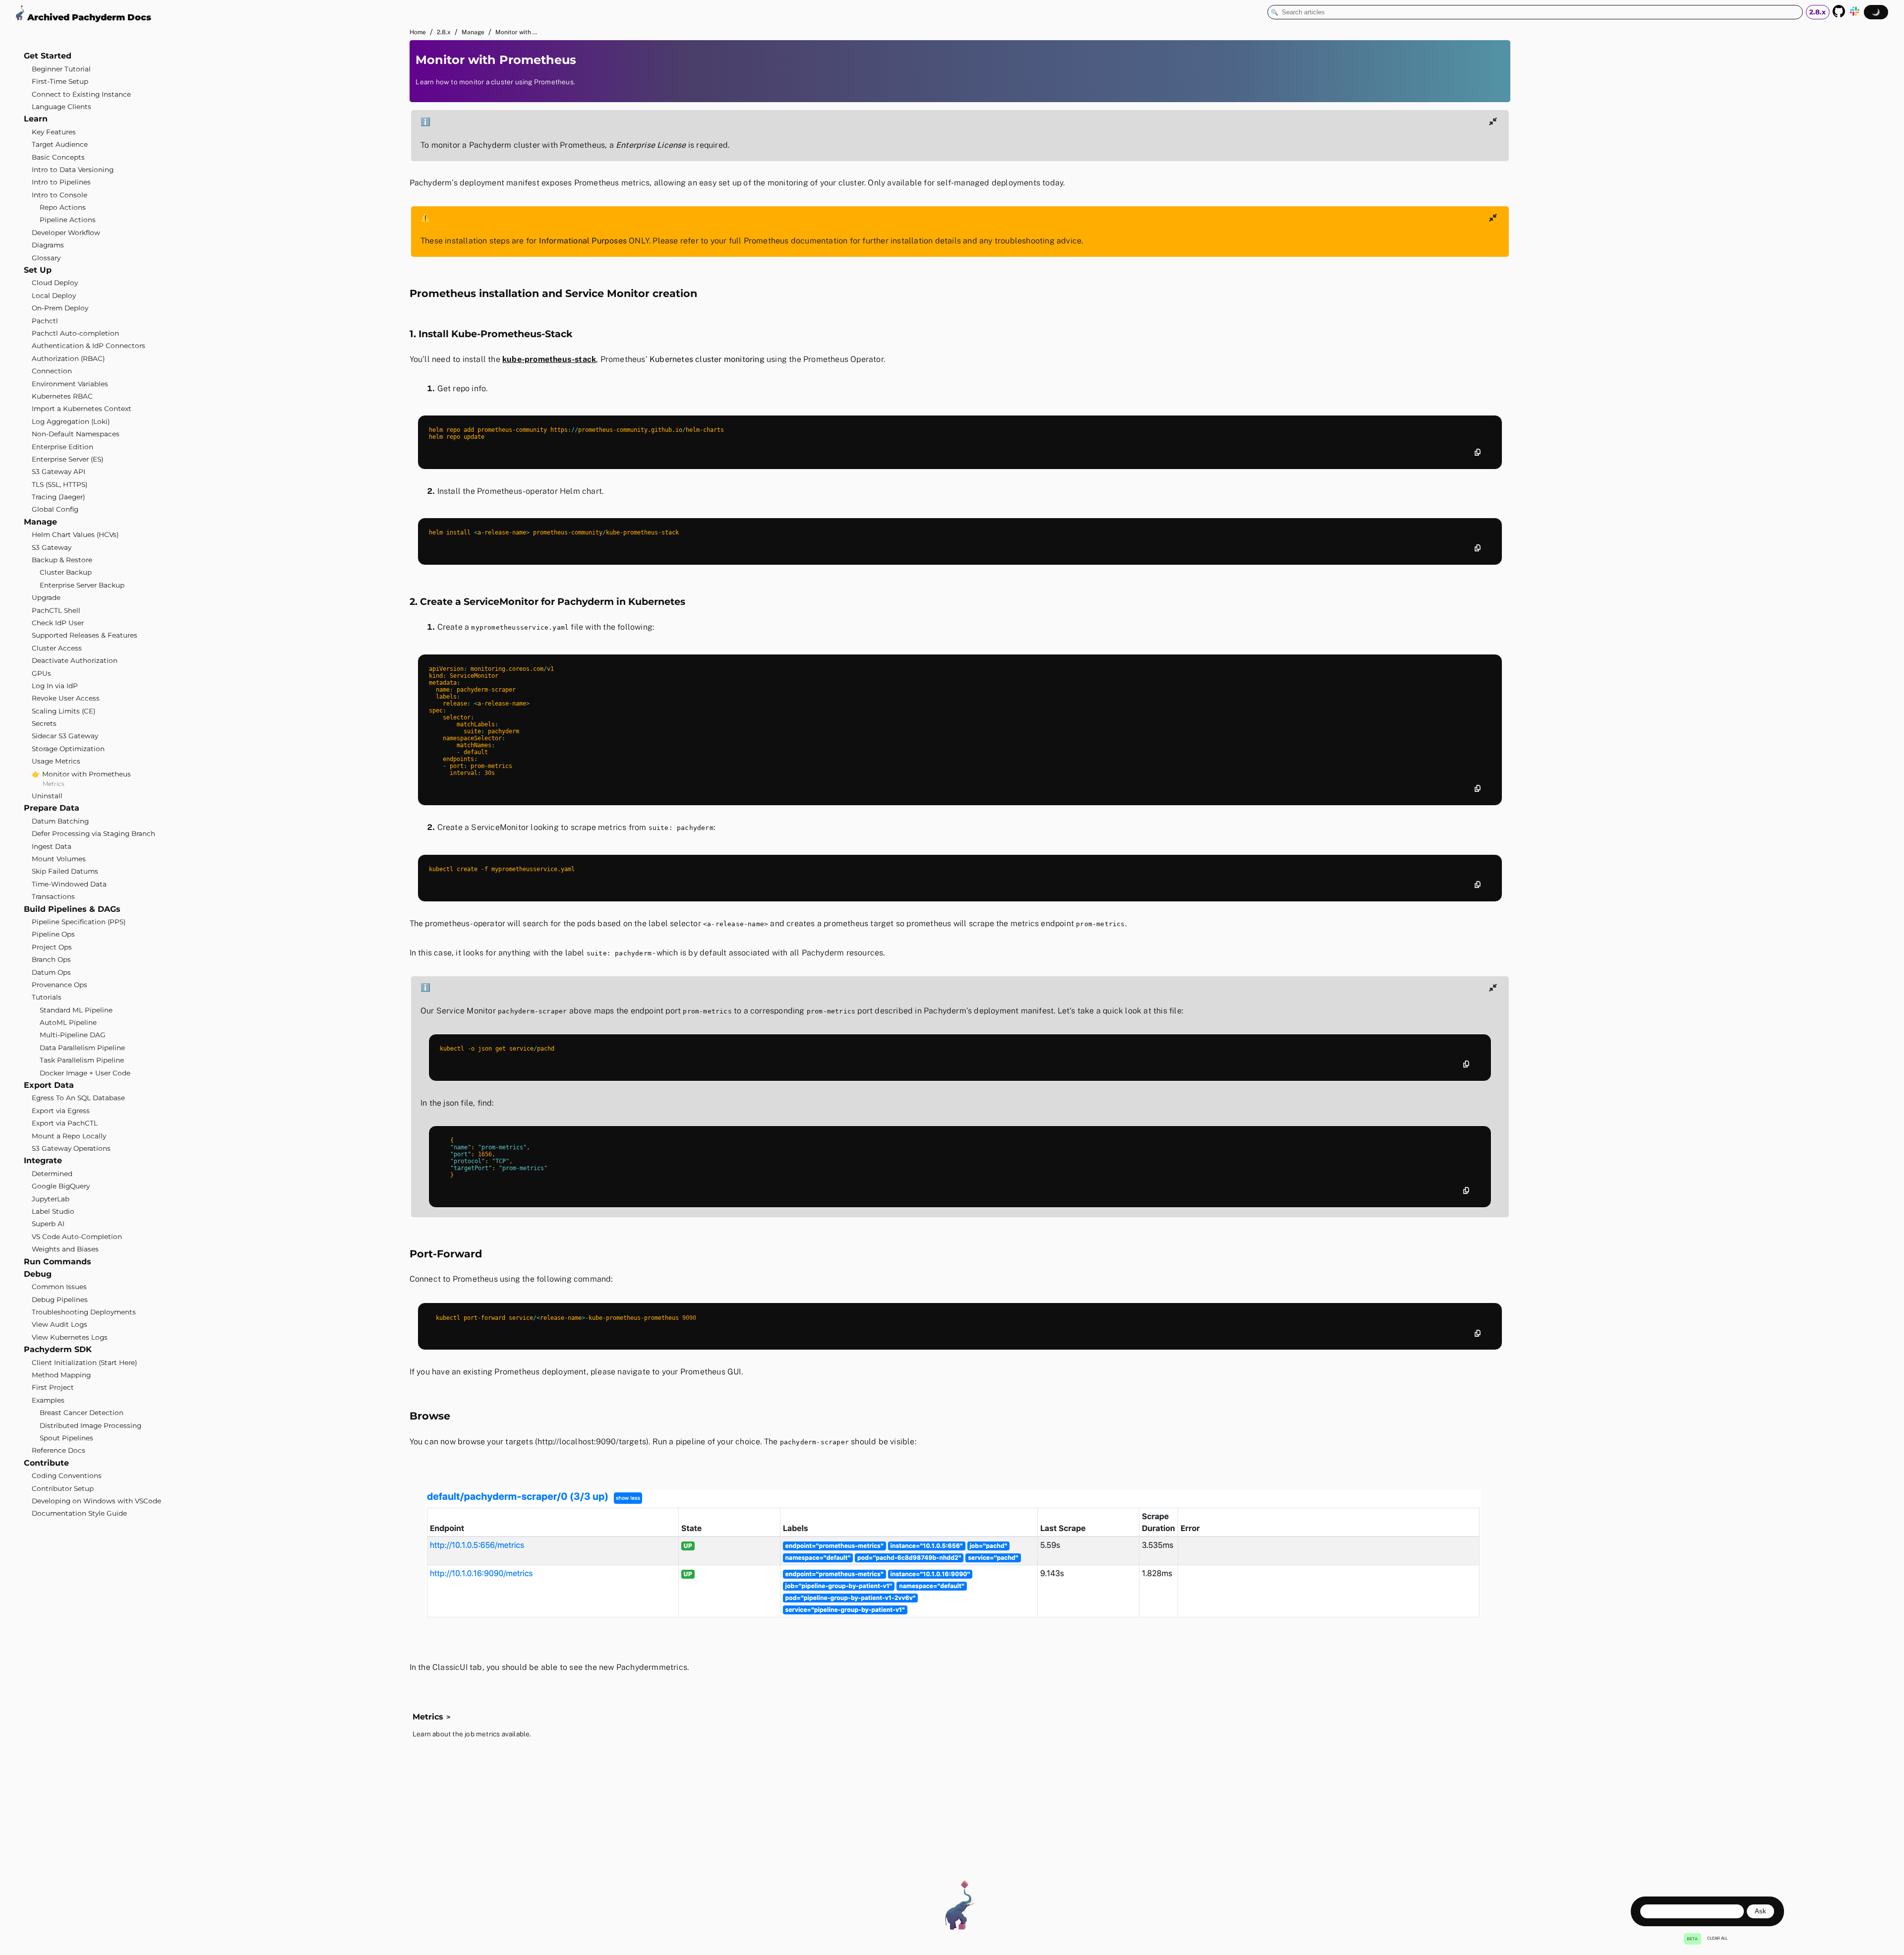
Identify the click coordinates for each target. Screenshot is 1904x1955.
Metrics (54, 784)
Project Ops (52, 947)
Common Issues (59, 1287)
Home (418, 32)
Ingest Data (52, 846)
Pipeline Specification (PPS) (79, 922)
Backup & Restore (62, 560)
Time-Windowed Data (69, 884)
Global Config (55, 509)
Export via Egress (61, 1111)
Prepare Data (52, 808)
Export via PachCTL (65, 1123)
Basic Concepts (58, 157)
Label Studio (53, 1211)
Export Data (49, 1085)
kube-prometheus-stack (549, 359)
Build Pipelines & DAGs (72, 909)
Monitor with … (516, 32)
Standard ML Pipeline (76, 1010)
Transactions (53, 896)
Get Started (48, 56)
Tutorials (47, 997)
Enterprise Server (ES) (67, 459)
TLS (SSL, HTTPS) (59, 484)
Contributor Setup (63, 1488)
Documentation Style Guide (79, 1513)
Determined (52, 1174)
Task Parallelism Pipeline (82, 1060)
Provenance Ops (59, 985)
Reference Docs (59, 1450)
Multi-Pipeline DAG (73, 1035)
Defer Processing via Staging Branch (93, 833)
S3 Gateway (52, 547)
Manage (40, 522)
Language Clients (61, 107)
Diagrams (48, 245)
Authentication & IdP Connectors (89, 346)
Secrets (44, 723)
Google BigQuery (61, 1186)
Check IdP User (58, 623)
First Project (53, 1387)
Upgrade (46, 597)
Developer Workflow (66, 233)
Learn (36, 119)
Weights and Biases (65, 1249)
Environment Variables (70, 383)
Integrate (43, 1160)
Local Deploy (54, 296)
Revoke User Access (66, 698)
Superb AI (48, 1224)
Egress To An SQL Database (78, 1098)
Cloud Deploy (55, 283)
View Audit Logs (59, 1324)
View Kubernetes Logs (70, 1337)
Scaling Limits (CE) (63, 711)
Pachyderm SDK (58, 1349)
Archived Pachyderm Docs (88, 17)
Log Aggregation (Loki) (71, 421)
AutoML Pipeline (68, 1022)
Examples (48, 1400)
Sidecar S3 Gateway (65, 736)
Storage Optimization (68, 749)
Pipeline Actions (68, 220)
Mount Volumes (59, 859)
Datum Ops (51, 972)
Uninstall (47, 796)
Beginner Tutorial (61, 69)
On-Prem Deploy (60, 308)
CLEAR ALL (1717, 1938)
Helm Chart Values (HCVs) (75, 534)
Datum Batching (60, 821)
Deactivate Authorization (75, 660)
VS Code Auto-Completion (77, 1237)
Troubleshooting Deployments (84, 1312)
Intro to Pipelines (61, 182)
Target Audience (60, 144)
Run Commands (58, 1261)
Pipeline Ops (53, 934)
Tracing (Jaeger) (58, 497)
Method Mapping (61, 1375)
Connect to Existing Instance (81, 94)
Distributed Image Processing (90, 1425)
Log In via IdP (55, 686)
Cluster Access (57, 648)
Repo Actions (63, 207)
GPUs (41, 673)
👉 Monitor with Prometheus (81, 774)
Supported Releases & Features (85, 635)
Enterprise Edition (62, 446)
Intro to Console (59, 195)
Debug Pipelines (60, 1300)
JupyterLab (51, 1198)
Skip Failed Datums (65, 871)
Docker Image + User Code (85, 1073)
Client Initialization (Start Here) (84, 1363)
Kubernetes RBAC (62, 396)
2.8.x (444, 32)
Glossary (46, 258)
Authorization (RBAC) (68, 358)
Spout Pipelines (66, 1438)
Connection (52, 371)
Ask (1760, 1911)
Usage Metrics (56, 761)
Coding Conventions (67, 1476)
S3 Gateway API (59, 472)
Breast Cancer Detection (82, 1413)
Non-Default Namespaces (76, 434)
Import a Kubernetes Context (82, 409)
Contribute (46, 1463)
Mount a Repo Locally (69, 1136)
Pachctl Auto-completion (75, 333)
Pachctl (45, 321)
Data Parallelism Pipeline (82, 1048)
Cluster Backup (66, 572)
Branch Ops (51, 959)
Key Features (54, 132)
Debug (38, 1274)
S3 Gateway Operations (71, 1148)
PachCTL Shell (56, 610)
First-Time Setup (60, 81)
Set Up (38, 270)
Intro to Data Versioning (73, 170)
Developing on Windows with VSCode (96, 1501)
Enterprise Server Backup (82, 585)
